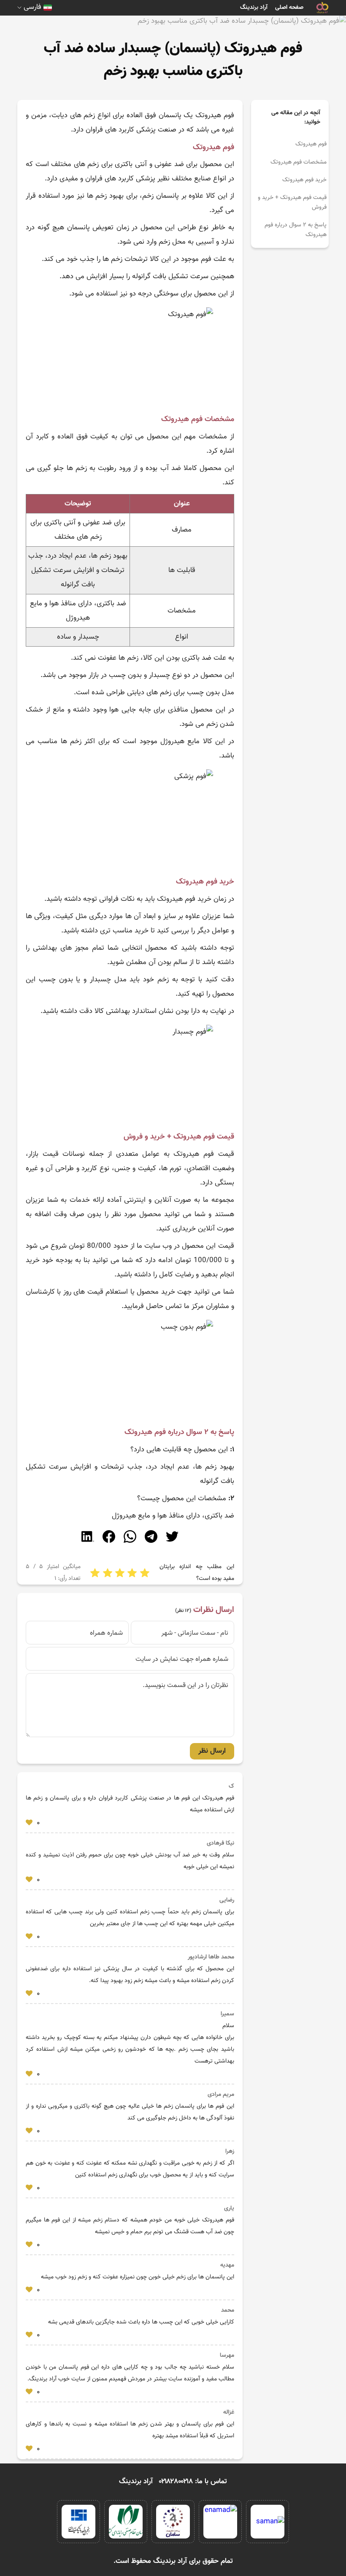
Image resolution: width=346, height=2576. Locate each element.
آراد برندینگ (254, 8)
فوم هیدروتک (311, 144)
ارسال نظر (212, 1751)
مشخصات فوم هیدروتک (299, 162)
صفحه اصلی (289, 8)
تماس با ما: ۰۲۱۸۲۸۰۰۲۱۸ (193, 2482)
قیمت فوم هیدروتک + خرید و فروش (292, 202)
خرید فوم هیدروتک (304, 180)
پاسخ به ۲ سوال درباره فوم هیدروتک (296, 230)
